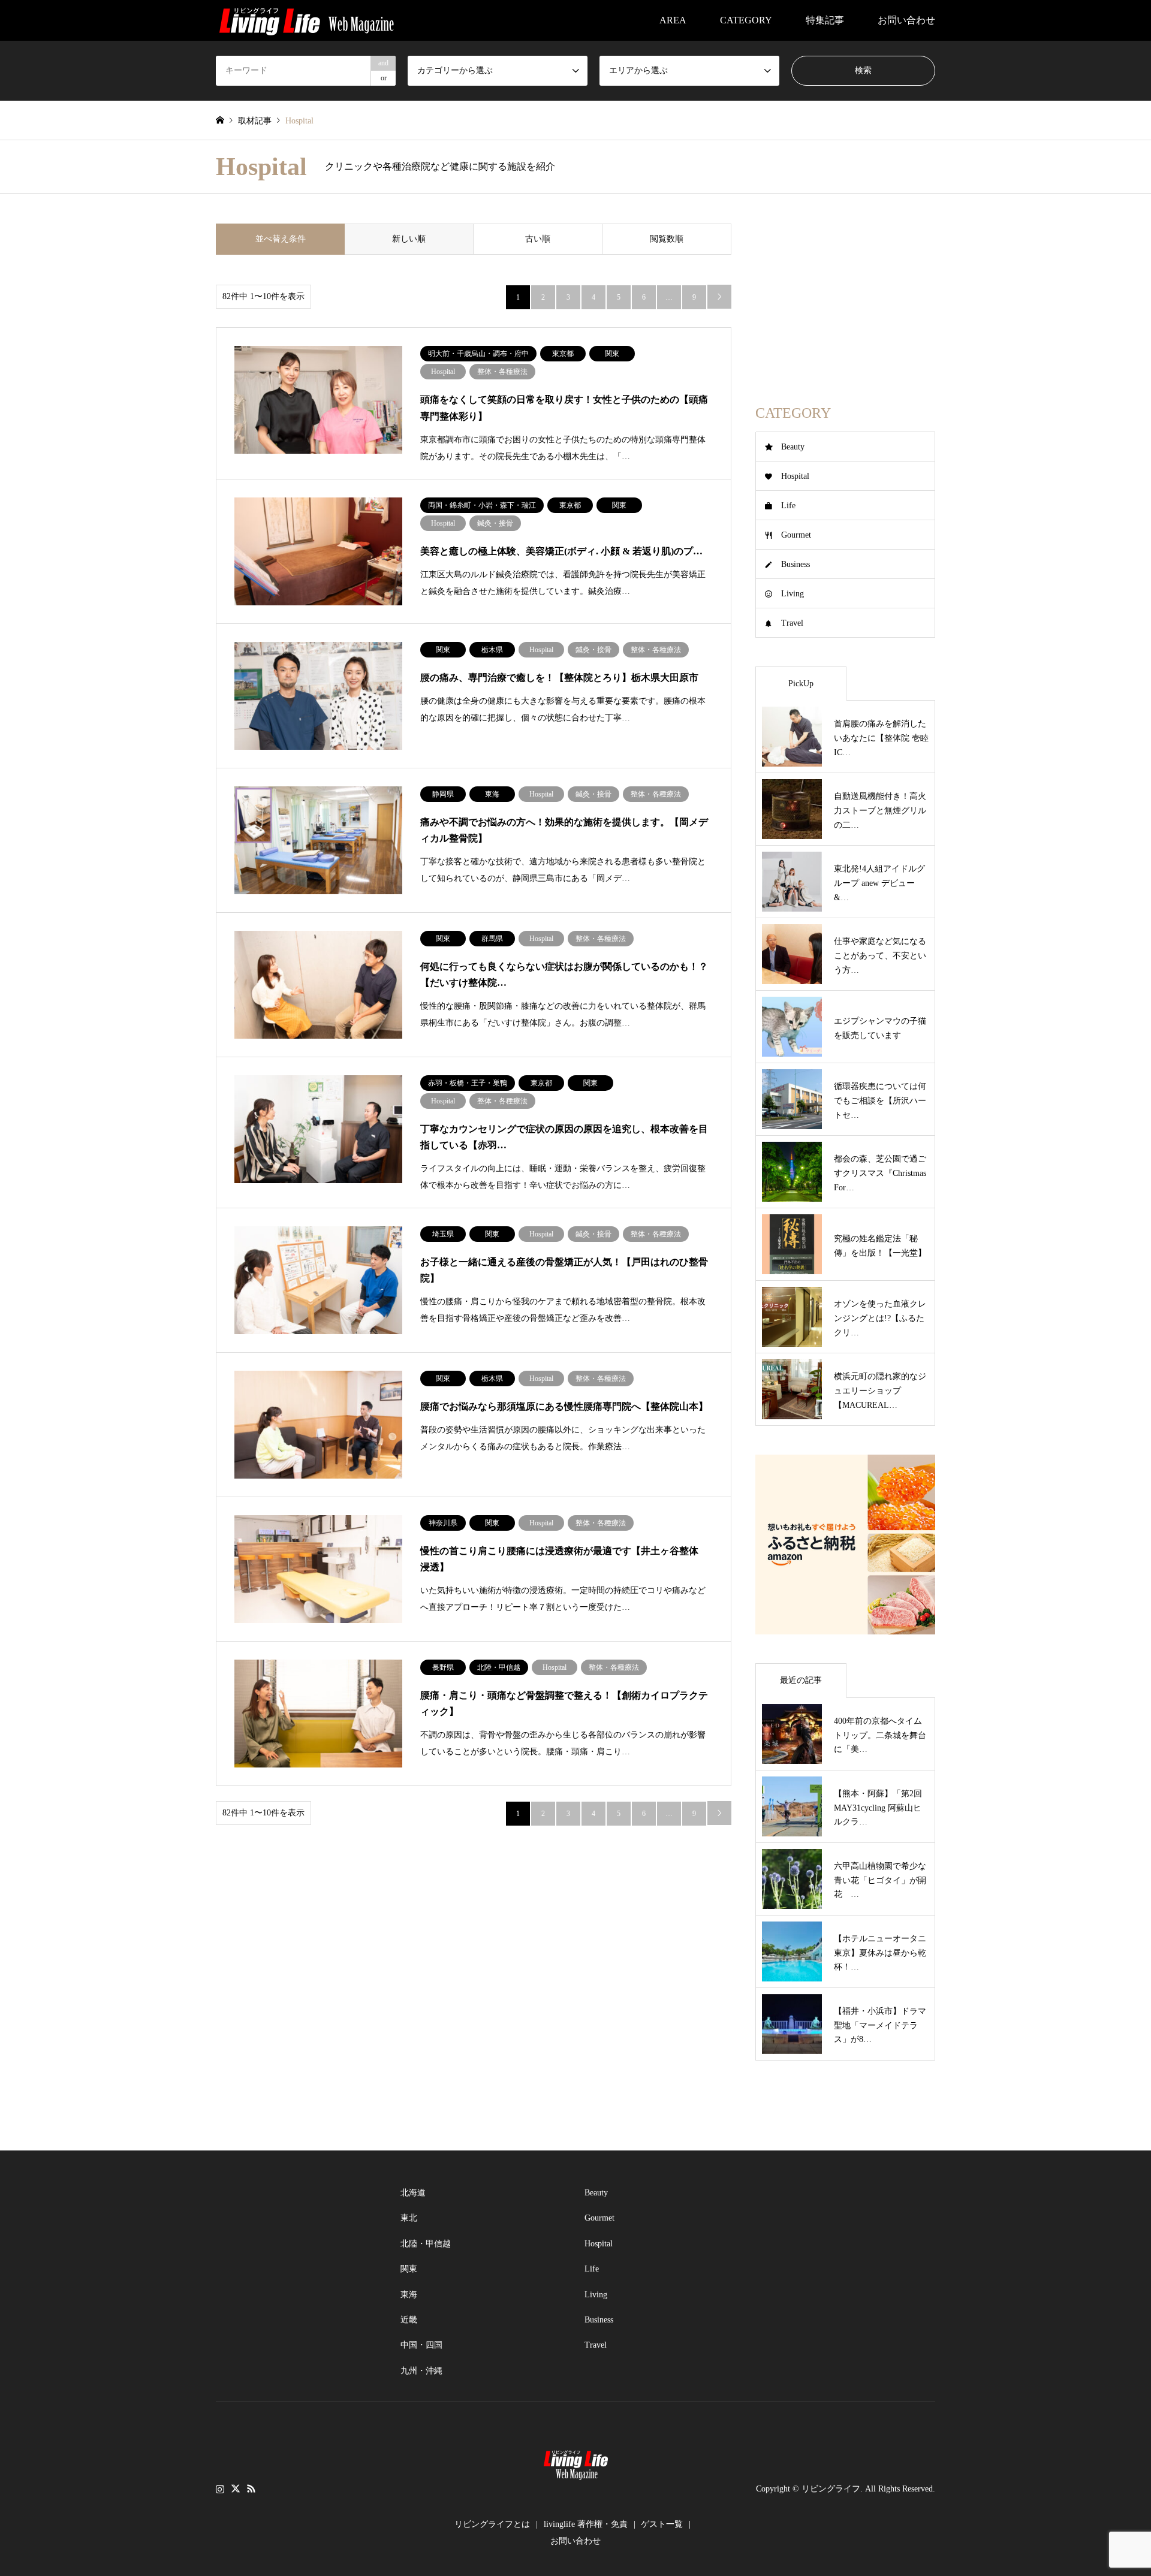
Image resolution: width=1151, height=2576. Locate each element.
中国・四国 (421, 2345)
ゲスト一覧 (662, 2524)
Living (793, 594)
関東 (409, 2269)
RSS (251, 2488)
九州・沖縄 (421, 2371)
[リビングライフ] (306, 20)
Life (788, 506)
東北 (409, 2218)
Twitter (236, 2488)
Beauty (793, 447)
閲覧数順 (667, 239)
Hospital (795, 476)
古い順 (538, 239)
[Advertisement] (845, 298)
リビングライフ (831, 2489)
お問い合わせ (906, 20)
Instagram (220, 2488)
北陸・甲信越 (426, 2244)
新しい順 (409, 239)
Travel (792, 623)
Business (796, 564)
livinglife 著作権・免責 (586, 2524)
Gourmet (796, 535)
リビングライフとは (492, 2524)
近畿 (409, 2320)
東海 (409, 2295)
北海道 (413, 2193)
